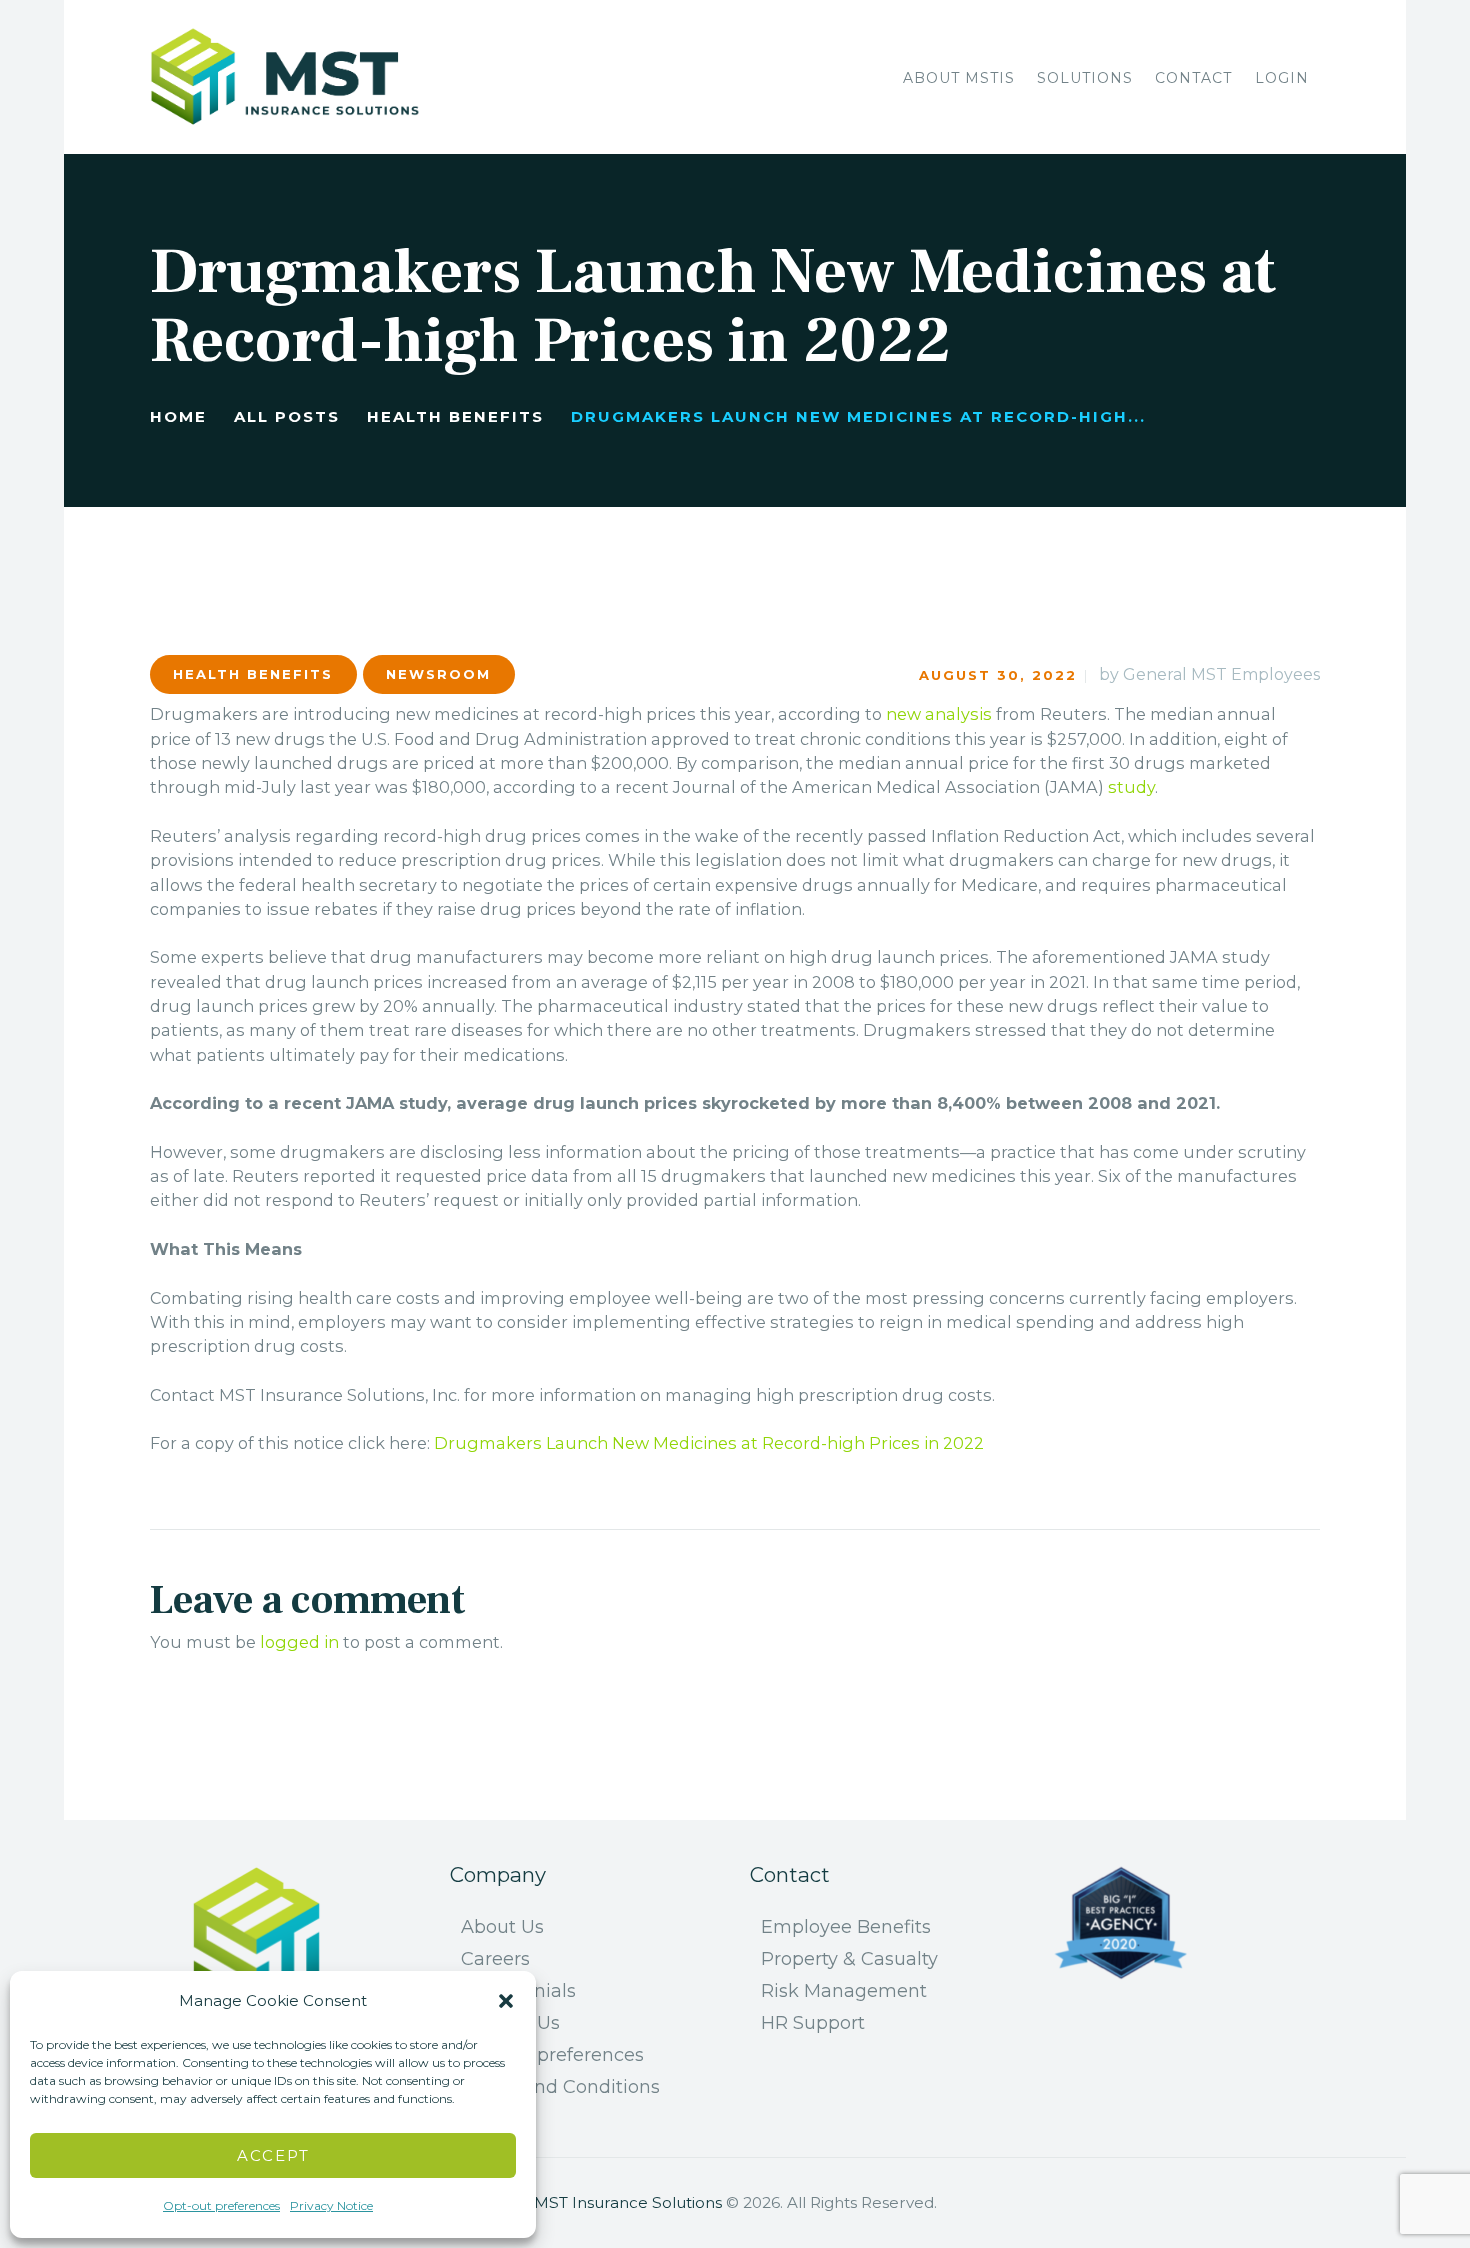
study (1131, 787)
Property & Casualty (849, 1959)
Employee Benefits (846, 1927)
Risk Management (844, 1991)
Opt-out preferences (221, 2205)
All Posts (287, 416)
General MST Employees (1221, 674)
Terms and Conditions (560, 2087)
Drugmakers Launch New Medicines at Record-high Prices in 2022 (709, 1443)
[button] (506, 2001)
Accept (273, 2155)
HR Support (813, 2023)
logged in (299, 1642)
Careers (495, 1959)
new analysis (939, 714)
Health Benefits (455, 416)
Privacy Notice (331, 2205)
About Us (502, 1927)
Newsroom (438, 674)
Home (178, 416)
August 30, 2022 (998, 675)
